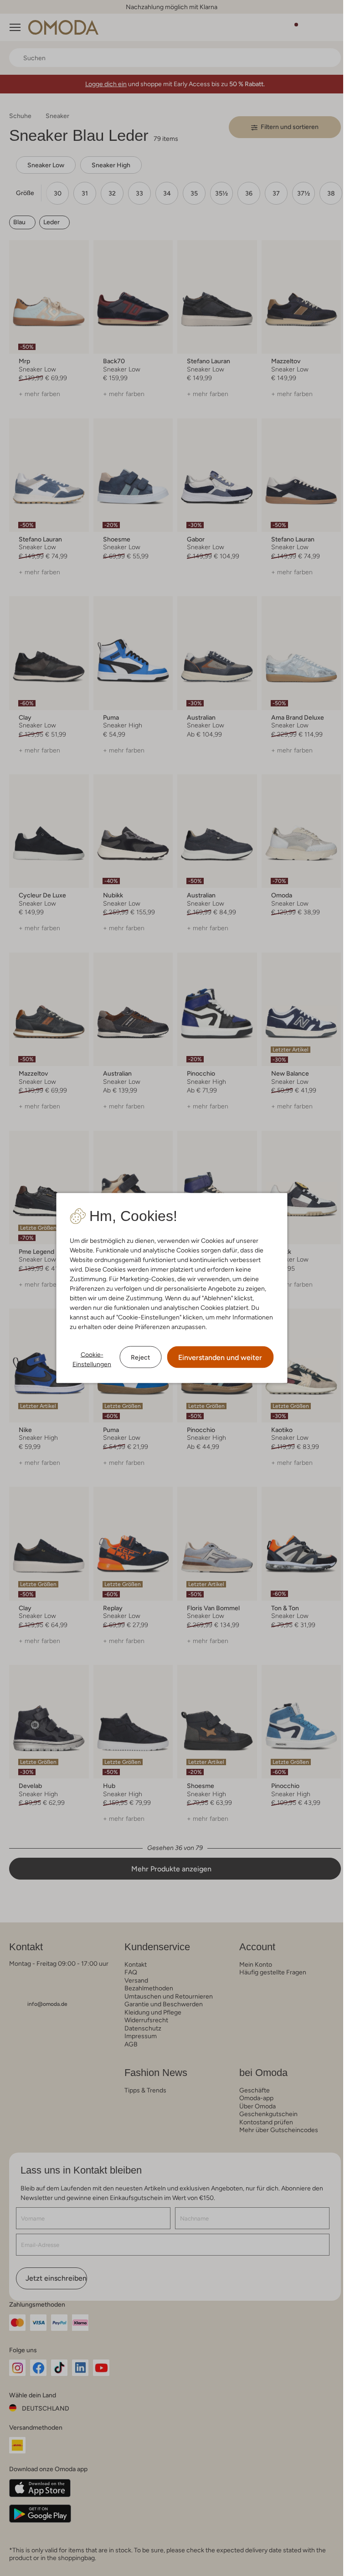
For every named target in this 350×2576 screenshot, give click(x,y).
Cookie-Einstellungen (92, 1359)
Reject (140, 1357)
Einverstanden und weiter (220, 1358)
